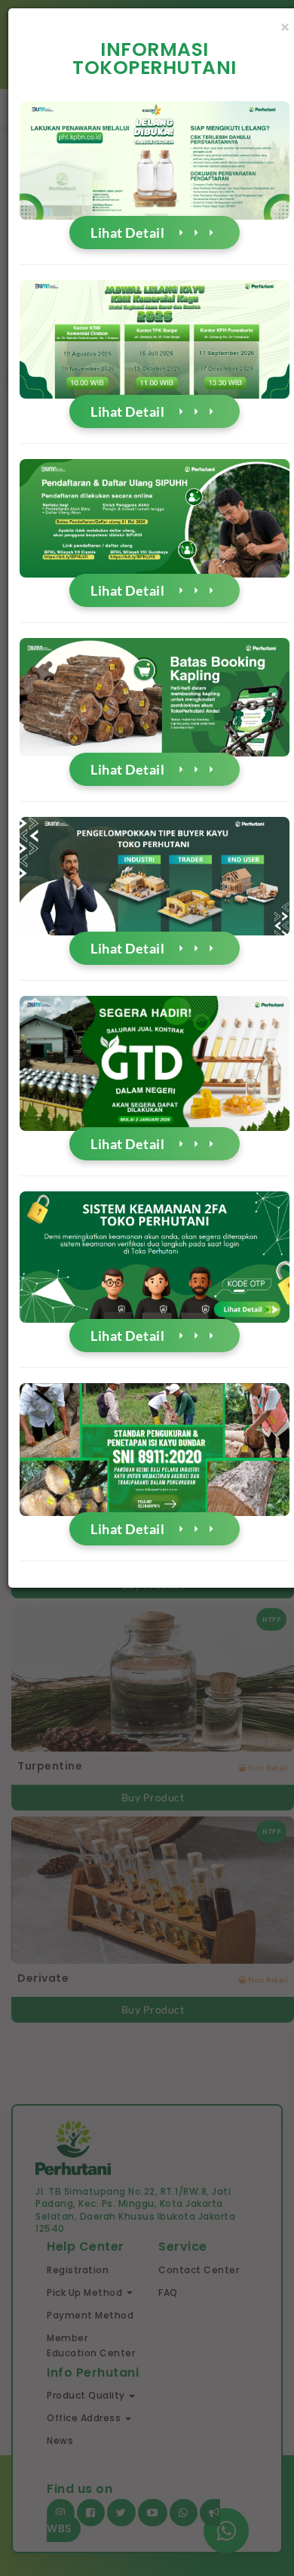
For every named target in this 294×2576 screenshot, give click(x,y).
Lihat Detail (127, 233)
